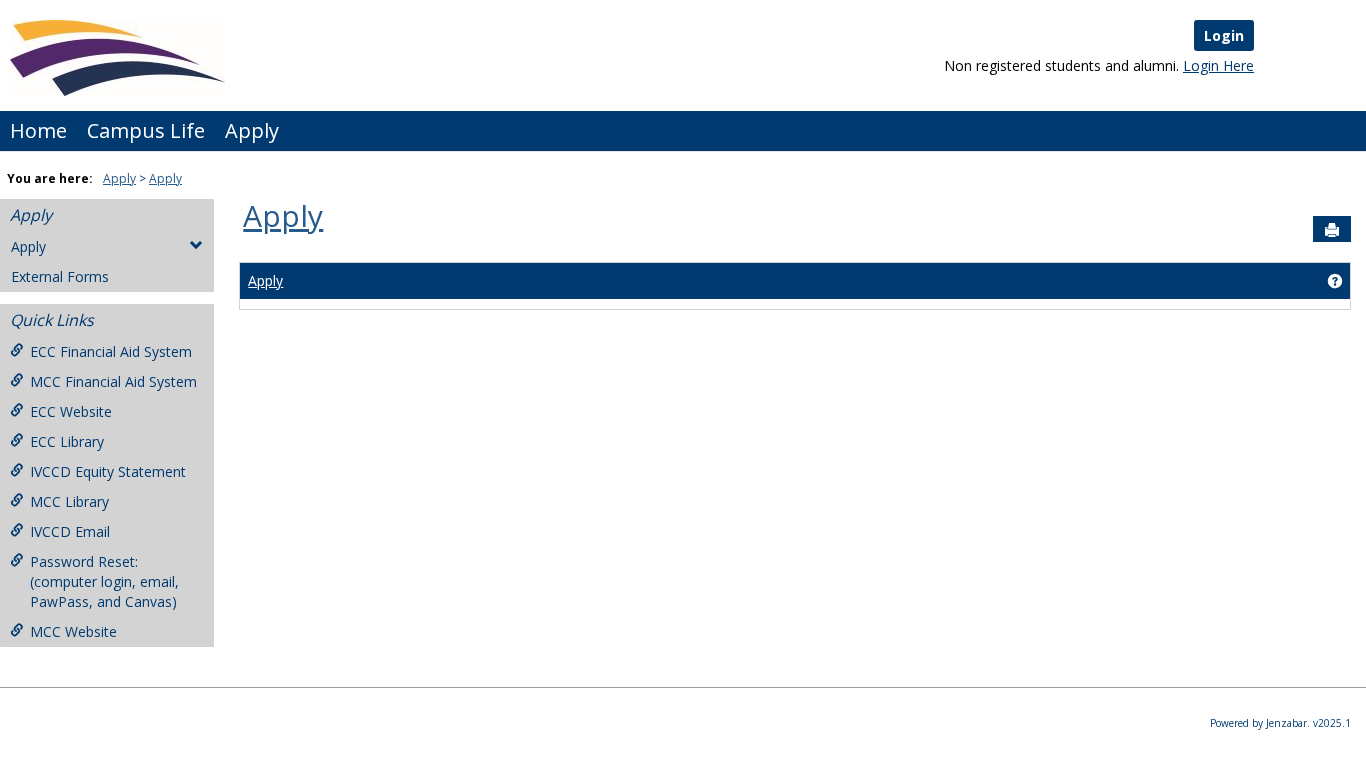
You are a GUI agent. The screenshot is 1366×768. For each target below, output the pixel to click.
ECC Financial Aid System (111, 351)
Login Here (1218, 65)
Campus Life (146, 130)
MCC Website (73, 631)
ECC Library (67, 441)
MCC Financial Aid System (113, 381)
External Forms (60, 276)
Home (38, 130)
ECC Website (71, 411)
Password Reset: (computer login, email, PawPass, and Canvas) (104, 581)
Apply (252, 130)
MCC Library (69, 501)
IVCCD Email (70, 531)
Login (1224, 35)
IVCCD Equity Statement (108, 471)
